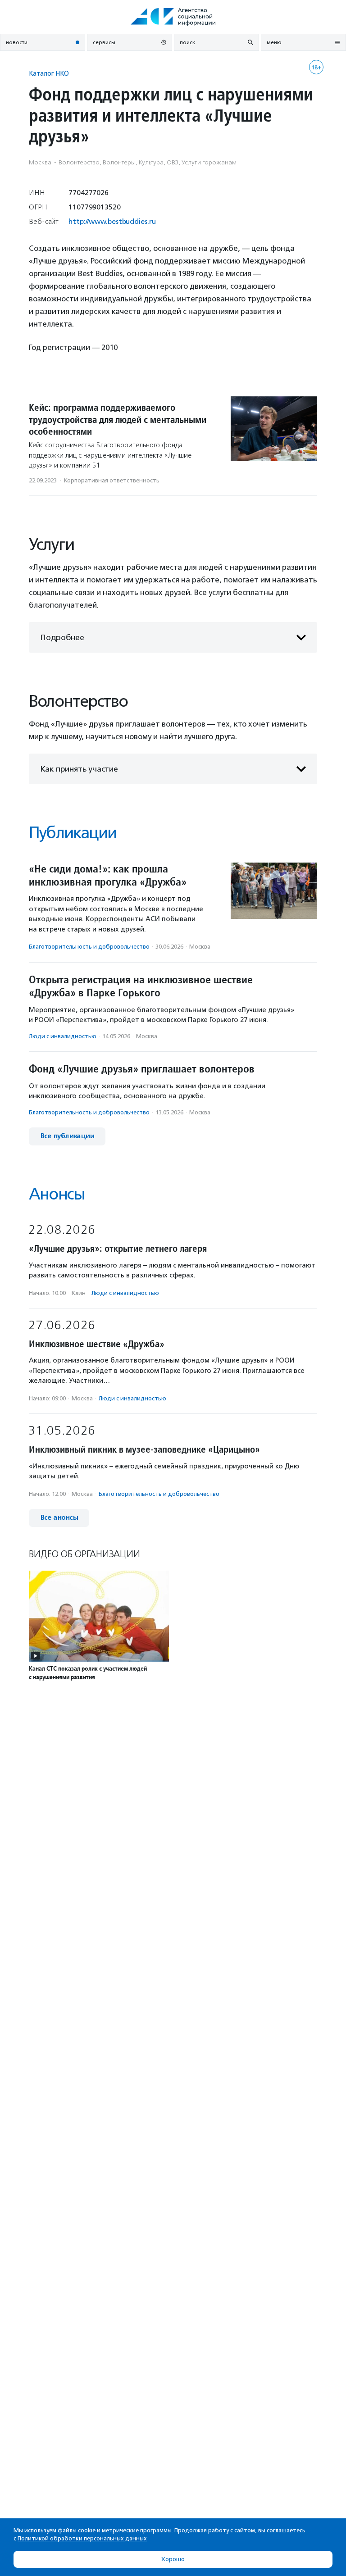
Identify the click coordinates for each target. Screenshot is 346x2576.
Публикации (73, 833)
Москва (200, 947)
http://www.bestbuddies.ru (112, 221)
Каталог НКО (49, 73)
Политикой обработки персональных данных (82, 2538)
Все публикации (67, 1136)
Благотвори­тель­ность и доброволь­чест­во (89, 947)
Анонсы (57, 1194)
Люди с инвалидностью (63, 1036)
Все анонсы (59, 1518)
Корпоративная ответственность (112, 480)
